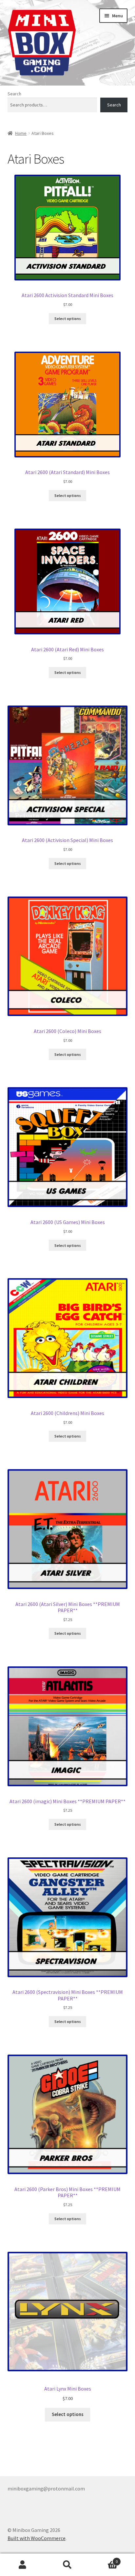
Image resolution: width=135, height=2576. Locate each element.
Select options (68, 318)
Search (14, 94)
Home (21, 133)
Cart (104, 2559)
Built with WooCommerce (37, 2538)
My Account (22, 2565)
